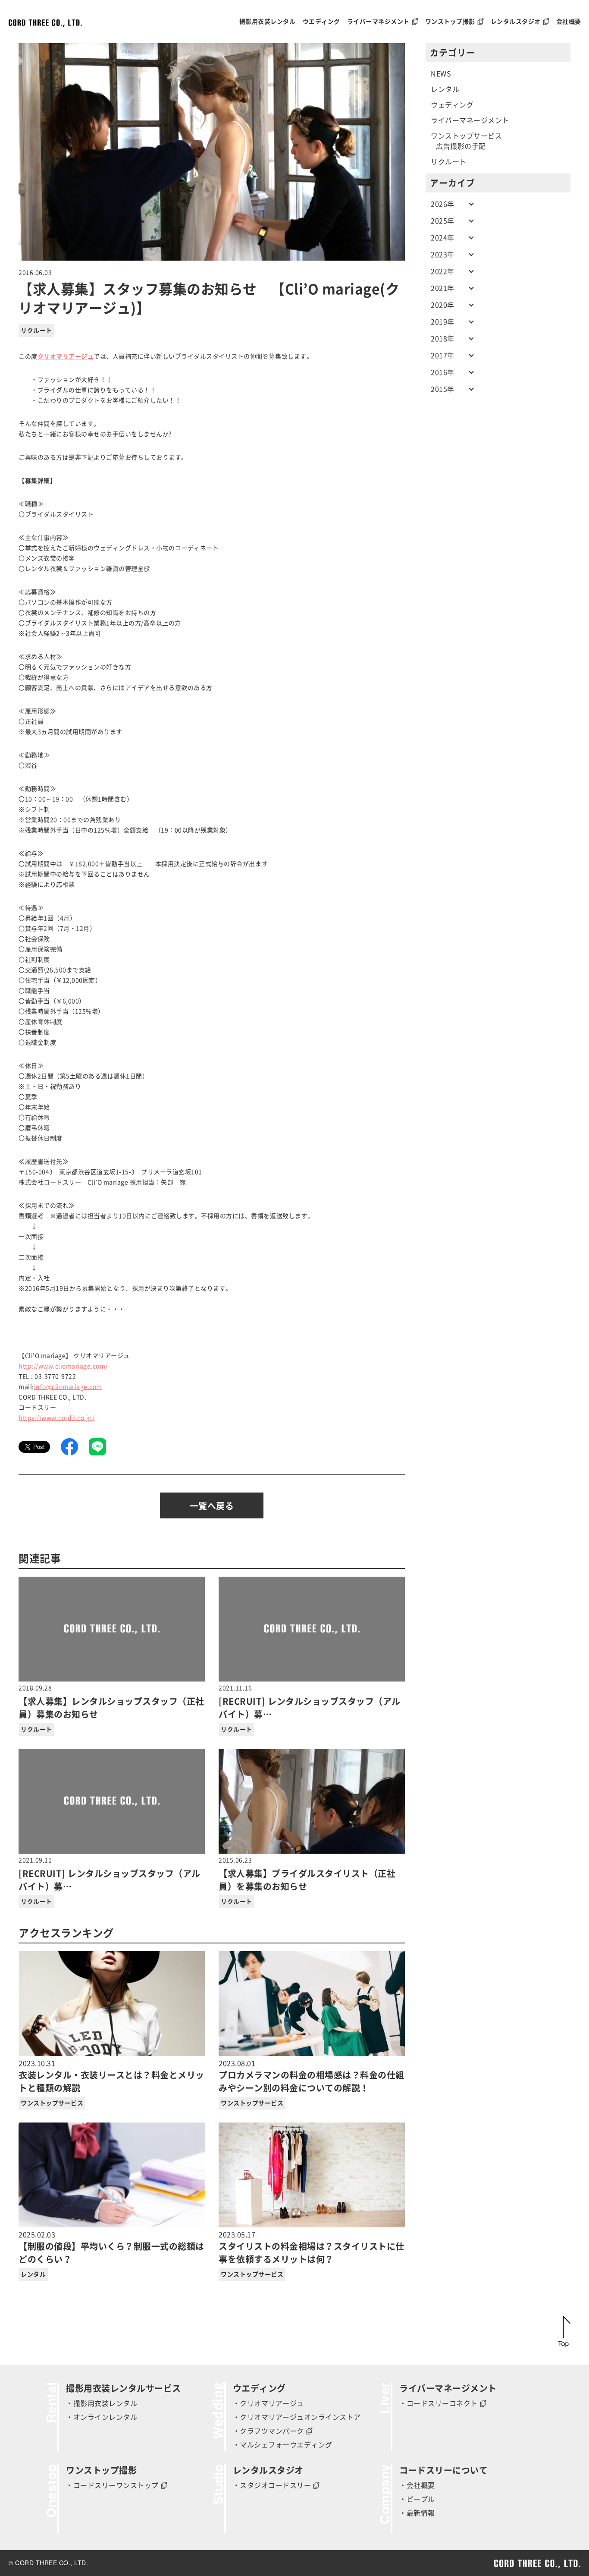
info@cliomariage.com (68, 1387)
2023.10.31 (111, 2076)
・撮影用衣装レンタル (102, 2403)
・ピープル (417, 2499)
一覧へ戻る (212, 1506)
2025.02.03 (111, 2247)
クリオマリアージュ (66, 356)
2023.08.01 (312, 2076)
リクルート (36, 331)
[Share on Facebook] (69, 1447)
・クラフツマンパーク (268, 2431)
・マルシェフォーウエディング (283, 2445)
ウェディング (452, 105)
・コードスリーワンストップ (112, 2485)
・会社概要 (417, 2485)
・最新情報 (417, 2513)
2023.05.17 (312, 2247)
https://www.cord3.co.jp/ (56, 1418)
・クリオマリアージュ (268, 2403)
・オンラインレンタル (102, 2417)
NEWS (441, 74)
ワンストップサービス (52, 2103)
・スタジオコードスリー (272, 2485)
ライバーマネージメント (470, 120)
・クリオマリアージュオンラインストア (297, 2417)
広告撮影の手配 (461, 146)
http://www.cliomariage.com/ (63, 1366)
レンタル (33, 2274)
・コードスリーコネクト (439, 2403)
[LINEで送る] (97, 1447)
